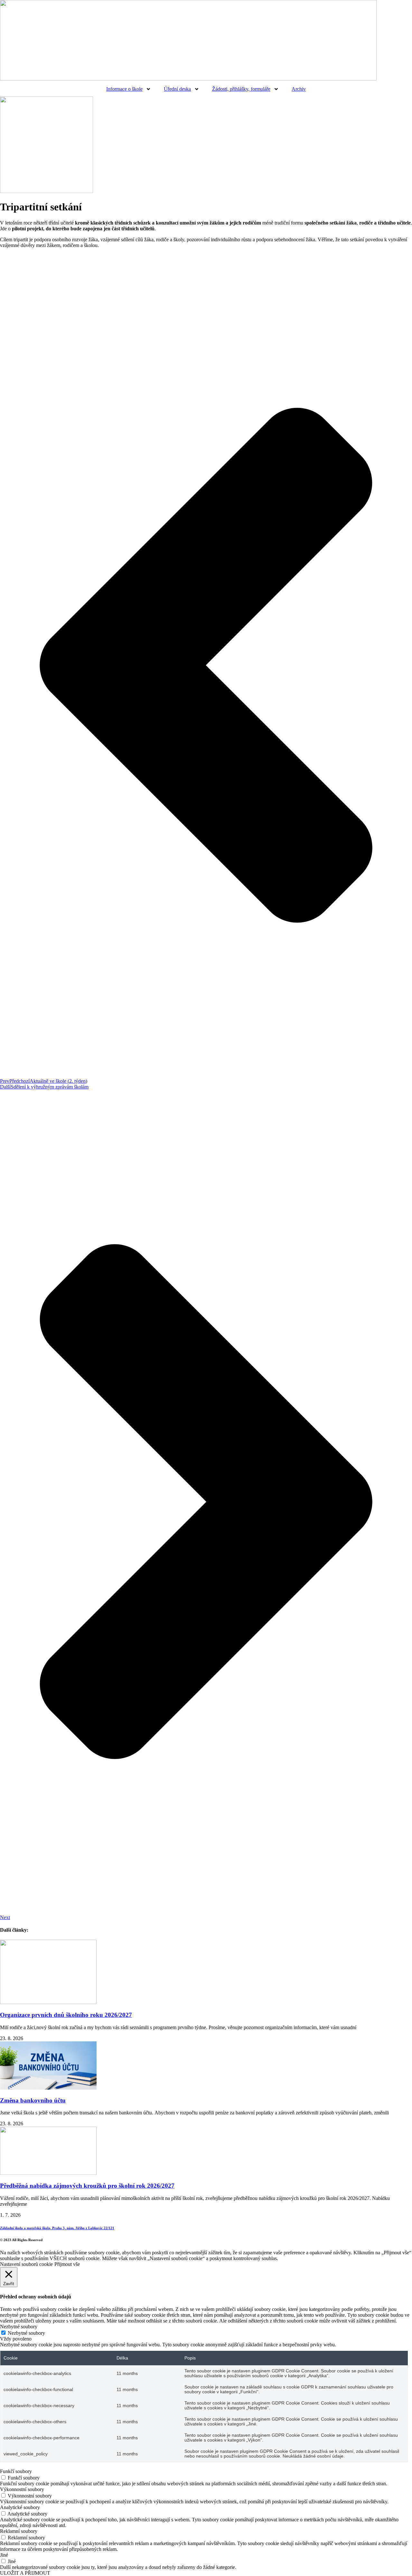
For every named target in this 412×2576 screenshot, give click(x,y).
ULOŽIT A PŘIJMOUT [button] (25, 2573)
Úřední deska (177, 89)
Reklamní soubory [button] (19, 2531)
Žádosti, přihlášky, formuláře (241, 89)
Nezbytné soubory (26, 2333)
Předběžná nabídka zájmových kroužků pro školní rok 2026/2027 (87, 2186)
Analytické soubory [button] (20, 2507)
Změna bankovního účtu (33, 2100)
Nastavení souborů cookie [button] (26, 2264)
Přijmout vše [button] (67, 2264)
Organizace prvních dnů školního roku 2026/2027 (66, 2015)
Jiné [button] (4, 2555)
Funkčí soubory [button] (16, 2471)
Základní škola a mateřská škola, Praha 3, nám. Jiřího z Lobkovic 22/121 (57, 2228)
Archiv (299, 89)
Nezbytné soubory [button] (19, 2327)
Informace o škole (124, 89)
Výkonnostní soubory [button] (22, 2489)
